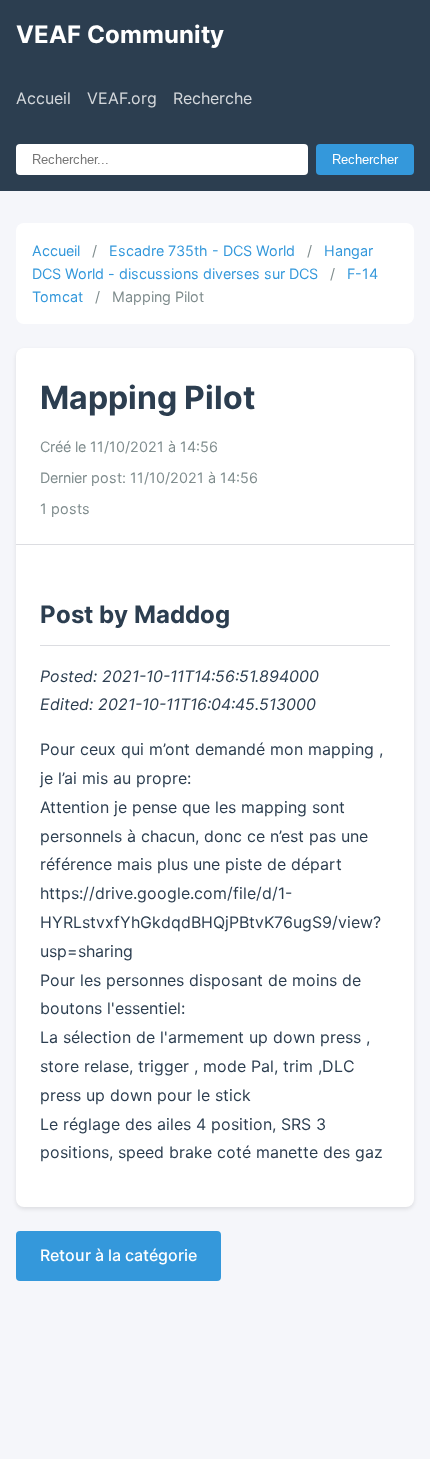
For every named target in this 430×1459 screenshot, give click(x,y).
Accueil (43, 98)
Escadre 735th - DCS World (202, 250)
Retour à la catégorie (118, 1255)
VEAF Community (120, 34)
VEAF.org (122, 98)
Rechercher (365, 159)
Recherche (212, 98)
